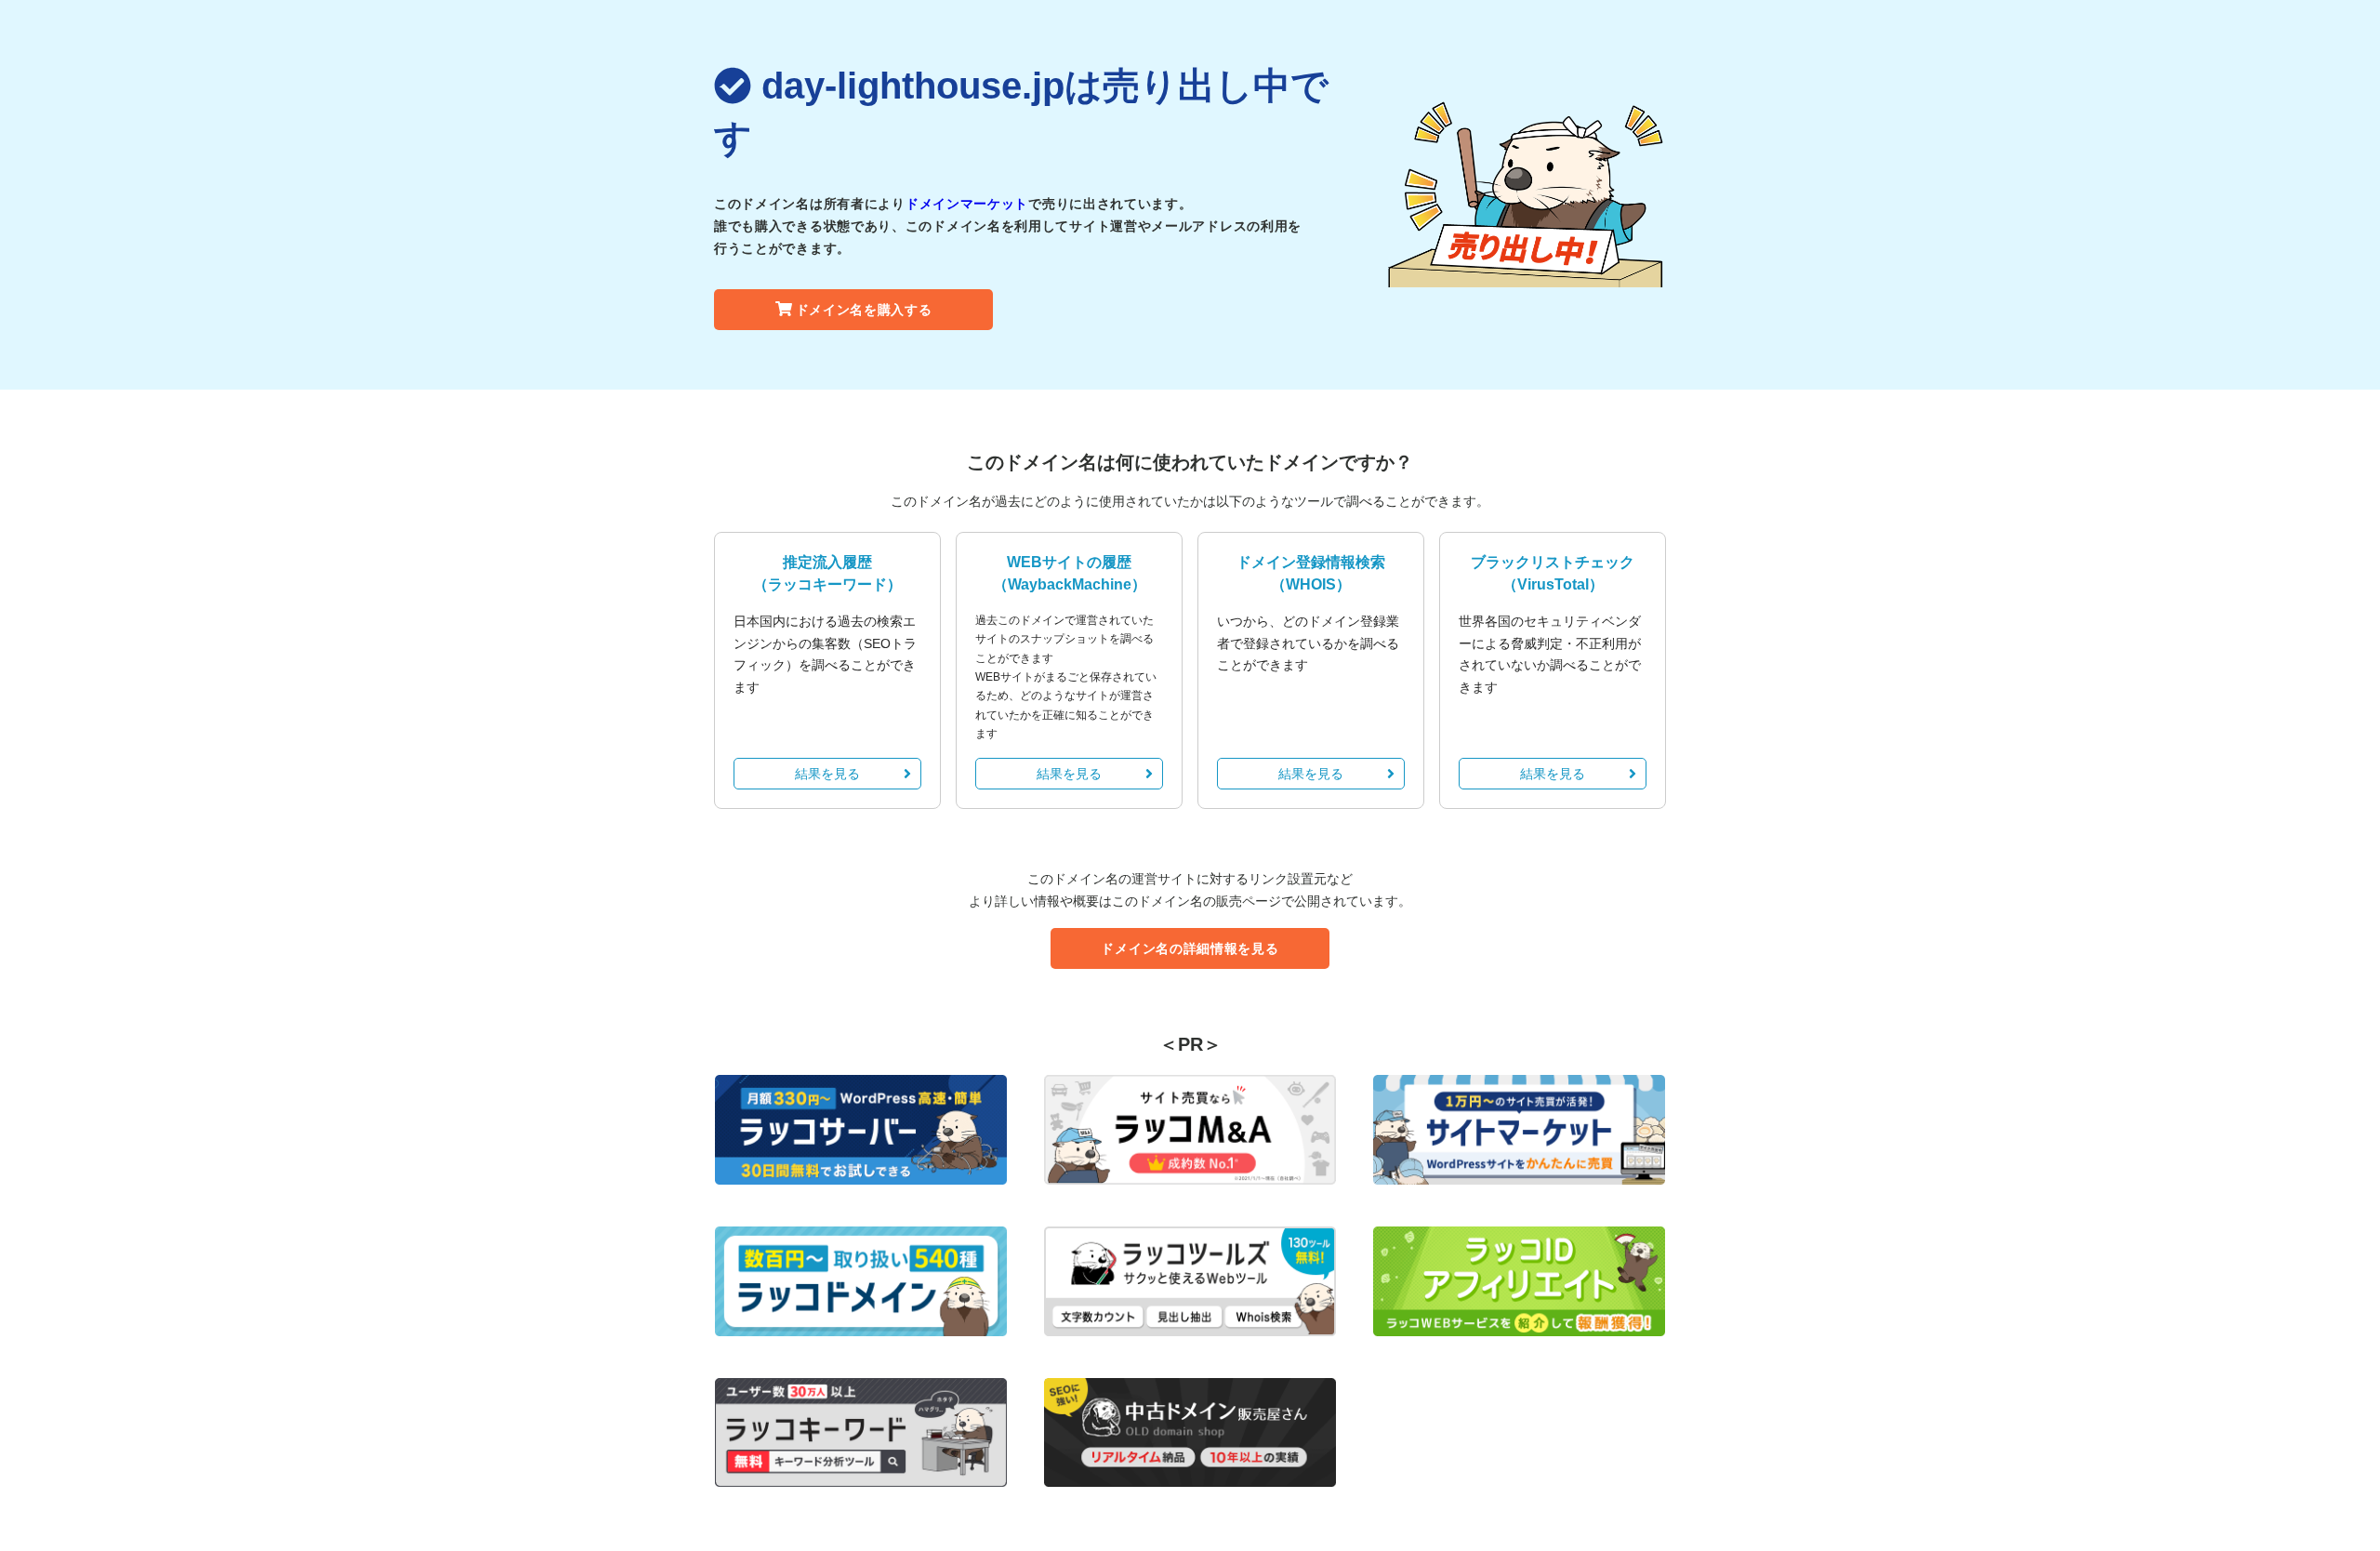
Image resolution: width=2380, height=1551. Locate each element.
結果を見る (827, 774)
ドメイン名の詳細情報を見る (1190, 948)
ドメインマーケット (967, 204)
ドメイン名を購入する (864, 310)
